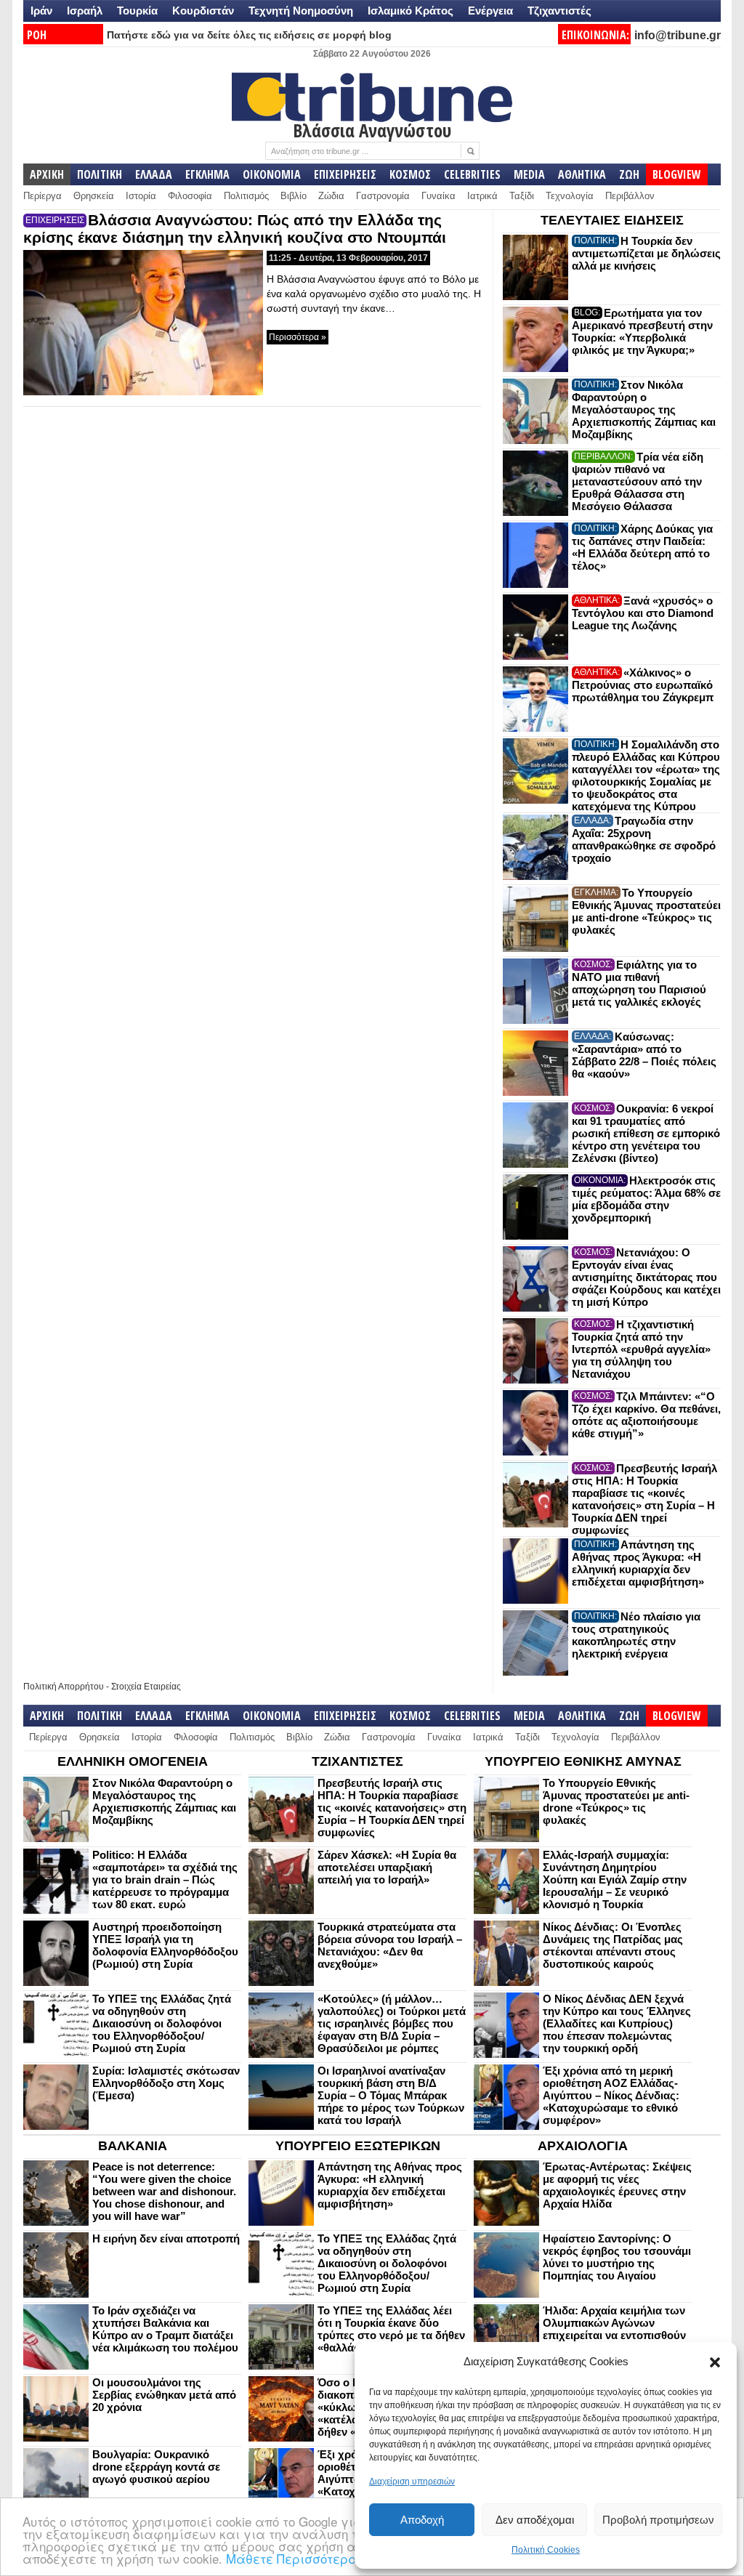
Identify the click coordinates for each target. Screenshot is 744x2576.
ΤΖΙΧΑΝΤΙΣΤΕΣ (357, 1761)
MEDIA (529, 174)
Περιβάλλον (630, 196)
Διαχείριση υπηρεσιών (412, 2482)
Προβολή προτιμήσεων (658, 2520)
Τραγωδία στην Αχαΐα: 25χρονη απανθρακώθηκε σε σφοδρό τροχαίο (644, 839)
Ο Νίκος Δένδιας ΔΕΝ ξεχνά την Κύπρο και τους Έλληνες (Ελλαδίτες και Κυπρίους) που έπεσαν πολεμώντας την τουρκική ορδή (617, 2023)
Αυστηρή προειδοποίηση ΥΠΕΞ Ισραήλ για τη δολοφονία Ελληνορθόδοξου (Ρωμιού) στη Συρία (165, 1945)
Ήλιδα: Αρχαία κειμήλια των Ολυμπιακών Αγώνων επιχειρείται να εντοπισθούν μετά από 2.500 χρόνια (614, 2329)
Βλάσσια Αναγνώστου (372, 130)
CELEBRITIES (472, 174)
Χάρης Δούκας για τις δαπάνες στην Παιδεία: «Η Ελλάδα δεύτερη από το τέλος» (642, 547)
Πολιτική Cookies (546, 2550)
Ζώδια (331, 196)
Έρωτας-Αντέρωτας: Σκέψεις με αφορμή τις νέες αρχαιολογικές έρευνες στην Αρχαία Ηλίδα (617, 2185)
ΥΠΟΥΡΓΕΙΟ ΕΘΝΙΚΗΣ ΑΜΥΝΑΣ (583, 1761)
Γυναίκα (438, 196)
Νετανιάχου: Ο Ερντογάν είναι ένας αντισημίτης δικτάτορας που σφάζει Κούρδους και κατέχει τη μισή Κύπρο (646, 1277)
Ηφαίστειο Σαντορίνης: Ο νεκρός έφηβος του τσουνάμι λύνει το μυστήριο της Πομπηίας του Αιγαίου (617, 2257)
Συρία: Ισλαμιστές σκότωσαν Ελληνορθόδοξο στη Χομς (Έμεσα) (166, 2083)
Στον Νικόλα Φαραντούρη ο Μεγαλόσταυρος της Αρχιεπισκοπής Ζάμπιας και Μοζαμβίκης (644, 409)
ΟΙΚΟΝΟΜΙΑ (272, 174)
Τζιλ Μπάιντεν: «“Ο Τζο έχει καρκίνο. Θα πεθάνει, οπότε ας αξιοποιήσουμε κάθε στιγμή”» (646, 1415)
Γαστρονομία (383, 196)
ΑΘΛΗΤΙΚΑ (582, 174)
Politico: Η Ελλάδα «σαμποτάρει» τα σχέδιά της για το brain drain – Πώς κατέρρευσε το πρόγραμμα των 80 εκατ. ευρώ (165, 1879)
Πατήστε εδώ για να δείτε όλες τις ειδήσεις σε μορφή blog (249, 35)
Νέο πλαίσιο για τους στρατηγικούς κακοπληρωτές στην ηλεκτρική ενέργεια (636, 1635)
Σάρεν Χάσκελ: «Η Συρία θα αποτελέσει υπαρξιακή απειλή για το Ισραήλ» (387, 1867)
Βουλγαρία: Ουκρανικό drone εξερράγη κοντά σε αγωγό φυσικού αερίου (156, 2467)
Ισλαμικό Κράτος (411, 11)
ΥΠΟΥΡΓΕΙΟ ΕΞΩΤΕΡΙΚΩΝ (358, 2146)
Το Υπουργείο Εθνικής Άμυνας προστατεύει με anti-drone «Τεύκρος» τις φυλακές (646, 911)
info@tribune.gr (678, 35)
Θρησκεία (94, 196)
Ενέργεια (490, 11)
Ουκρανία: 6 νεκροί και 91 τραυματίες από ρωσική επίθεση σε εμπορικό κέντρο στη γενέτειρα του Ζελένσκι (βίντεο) (646, 1133)
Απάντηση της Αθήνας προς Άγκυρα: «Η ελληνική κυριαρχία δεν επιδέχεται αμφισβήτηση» (638, 1563)
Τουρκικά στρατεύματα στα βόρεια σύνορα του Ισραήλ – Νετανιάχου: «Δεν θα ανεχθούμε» (390, 1945)
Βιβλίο (294, 196)
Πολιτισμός (246, 196)
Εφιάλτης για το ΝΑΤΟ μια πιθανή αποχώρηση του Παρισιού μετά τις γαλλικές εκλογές (639, 983)
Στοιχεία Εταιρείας (146, 1687)
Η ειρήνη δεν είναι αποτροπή (166, 2238)
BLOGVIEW (677, 174)
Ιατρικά (482, 196)
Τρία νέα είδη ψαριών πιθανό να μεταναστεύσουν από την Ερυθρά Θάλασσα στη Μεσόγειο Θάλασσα (638, 481)
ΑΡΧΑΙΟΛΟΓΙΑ (583, 2146)
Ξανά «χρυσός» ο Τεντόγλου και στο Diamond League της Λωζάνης (643, 613)
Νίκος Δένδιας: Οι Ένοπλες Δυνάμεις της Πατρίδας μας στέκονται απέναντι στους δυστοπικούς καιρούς (613, 1945)
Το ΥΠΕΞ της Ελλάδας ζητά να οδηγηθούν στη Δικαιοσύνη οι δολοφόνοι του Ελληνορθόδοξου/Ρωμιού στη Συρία (162, 2023)
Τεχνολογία (570, 196)
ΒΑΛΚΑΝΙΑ (133, 2146)
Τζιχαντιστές (559, 11)
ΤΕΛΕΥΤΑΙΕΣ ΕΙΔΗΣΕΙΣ (612, 220)
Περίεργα (43, 196)
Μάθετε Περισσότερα (292, 2558)
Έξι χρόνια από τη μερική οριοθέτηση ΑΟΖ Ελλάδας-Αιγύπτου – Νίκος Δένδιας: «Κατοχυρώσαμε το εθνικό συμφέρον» (611, 2095)
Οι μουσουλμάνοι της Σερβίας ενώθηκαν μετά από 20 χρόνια (164, 2395)
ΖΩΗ (629, 174)
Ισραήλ (85, 11)
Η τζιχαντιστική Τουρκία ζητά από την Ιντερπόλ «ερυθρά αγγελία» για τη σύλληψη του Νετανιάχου (641, 1349)
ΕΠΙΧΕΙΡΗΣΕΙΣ (345, 174)
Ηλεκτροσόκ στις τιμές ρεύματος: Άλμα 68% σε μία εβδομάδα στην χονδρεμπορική (646, 1199)
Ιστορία (141, 196)
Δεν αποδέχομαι (535, 2520)
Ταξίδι (522, 196)
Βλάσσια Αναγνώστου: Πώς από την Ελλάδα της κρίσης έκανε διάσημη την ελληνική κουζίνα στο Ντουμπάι (235, 229)
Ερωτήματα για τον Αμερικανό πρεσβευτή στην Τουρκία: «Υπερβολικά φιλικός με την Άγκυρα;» (642, 331)
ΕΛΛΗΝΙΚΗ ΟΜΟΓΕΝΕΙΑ (133, 1761)
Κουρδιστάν (203, 11)
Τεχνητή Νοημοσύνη (301, 11)
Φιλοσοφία (190, 196)
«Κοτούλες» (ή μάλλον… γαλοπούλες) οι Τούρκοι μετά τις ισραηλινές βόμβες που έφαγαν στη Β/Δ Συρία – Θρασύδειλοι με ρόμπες (392, 2023)
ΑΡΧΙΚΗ (47, 174)
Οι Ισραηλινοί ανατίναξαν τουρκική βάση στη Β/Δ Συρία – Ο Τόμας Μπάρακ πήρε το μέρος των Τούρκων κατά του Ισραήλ (391, 2095)
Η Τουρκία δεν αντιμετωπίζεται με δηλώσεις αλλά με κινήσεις (646, 253)
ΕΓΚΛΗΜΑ (207, 174)
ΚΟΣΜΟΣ (410, 174)
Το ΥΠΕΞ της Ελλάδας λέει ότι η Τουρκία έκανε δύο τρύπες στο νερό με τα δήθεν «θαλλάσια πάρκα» (391, 2329)
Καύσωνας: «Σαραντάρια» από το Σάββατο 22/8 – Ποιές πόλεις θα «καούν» (644, 1055)
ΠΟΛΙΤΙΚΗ (100, 174)
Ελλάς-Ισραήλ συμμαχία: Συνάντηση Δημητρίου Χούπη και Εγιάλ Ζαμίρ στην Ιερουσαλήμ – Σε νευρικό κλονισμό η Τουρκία (615, 1879)
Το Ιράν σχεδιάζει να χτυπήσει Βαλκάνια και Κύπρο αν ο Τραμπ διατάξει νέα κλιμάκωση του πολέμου (165, 2329)
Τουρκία (137, 11)
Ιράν (41, 11)
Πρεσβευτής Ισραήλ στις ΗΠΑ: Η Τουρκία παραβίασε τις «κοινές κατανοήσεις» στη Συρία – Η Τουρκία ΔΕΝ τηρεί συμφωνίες (644, 1499)
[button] (715, 2362)
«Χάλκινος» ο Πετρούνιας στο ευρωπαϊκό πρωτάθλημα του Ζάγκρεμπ (643, 685)
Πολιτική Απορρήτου (64, 1687)
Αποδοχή (422, 2520)
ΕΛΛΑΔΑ (154, 174)
